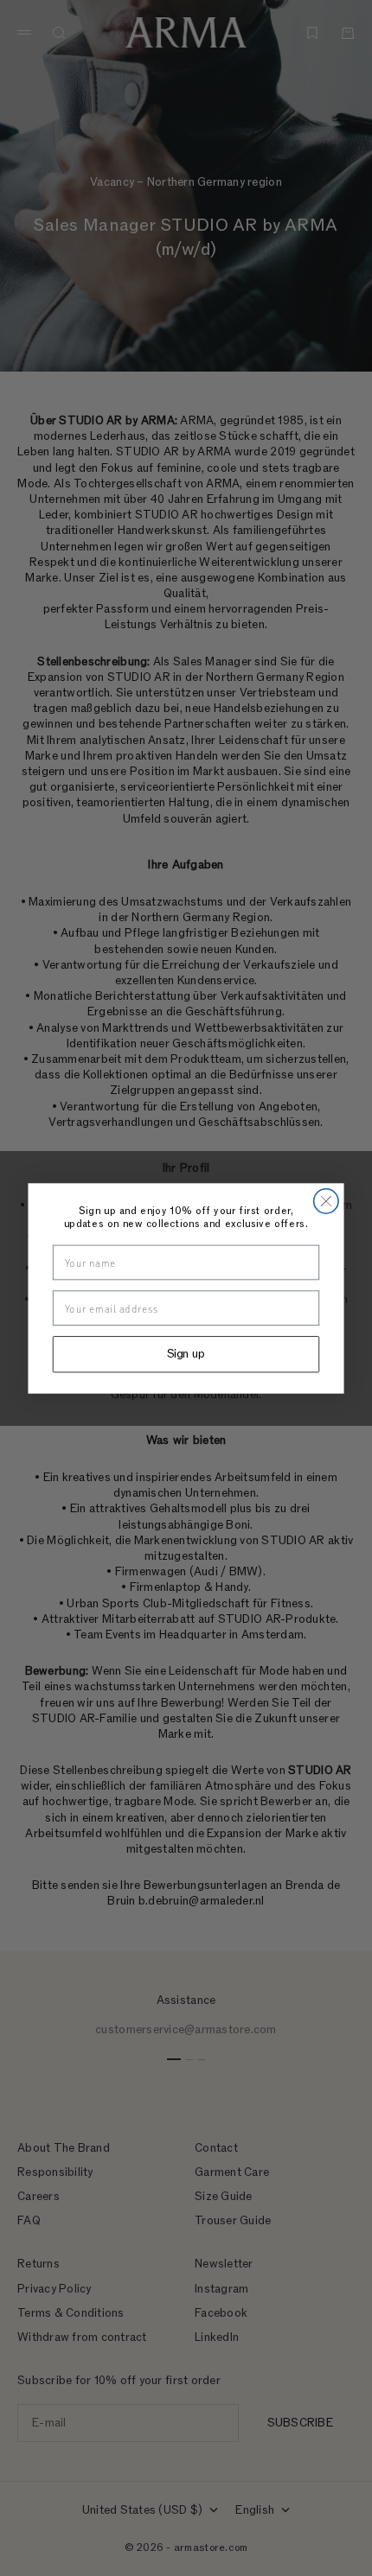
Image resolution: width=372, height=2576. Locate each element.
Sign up (186, 1354)
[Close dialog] (326, 1200)
